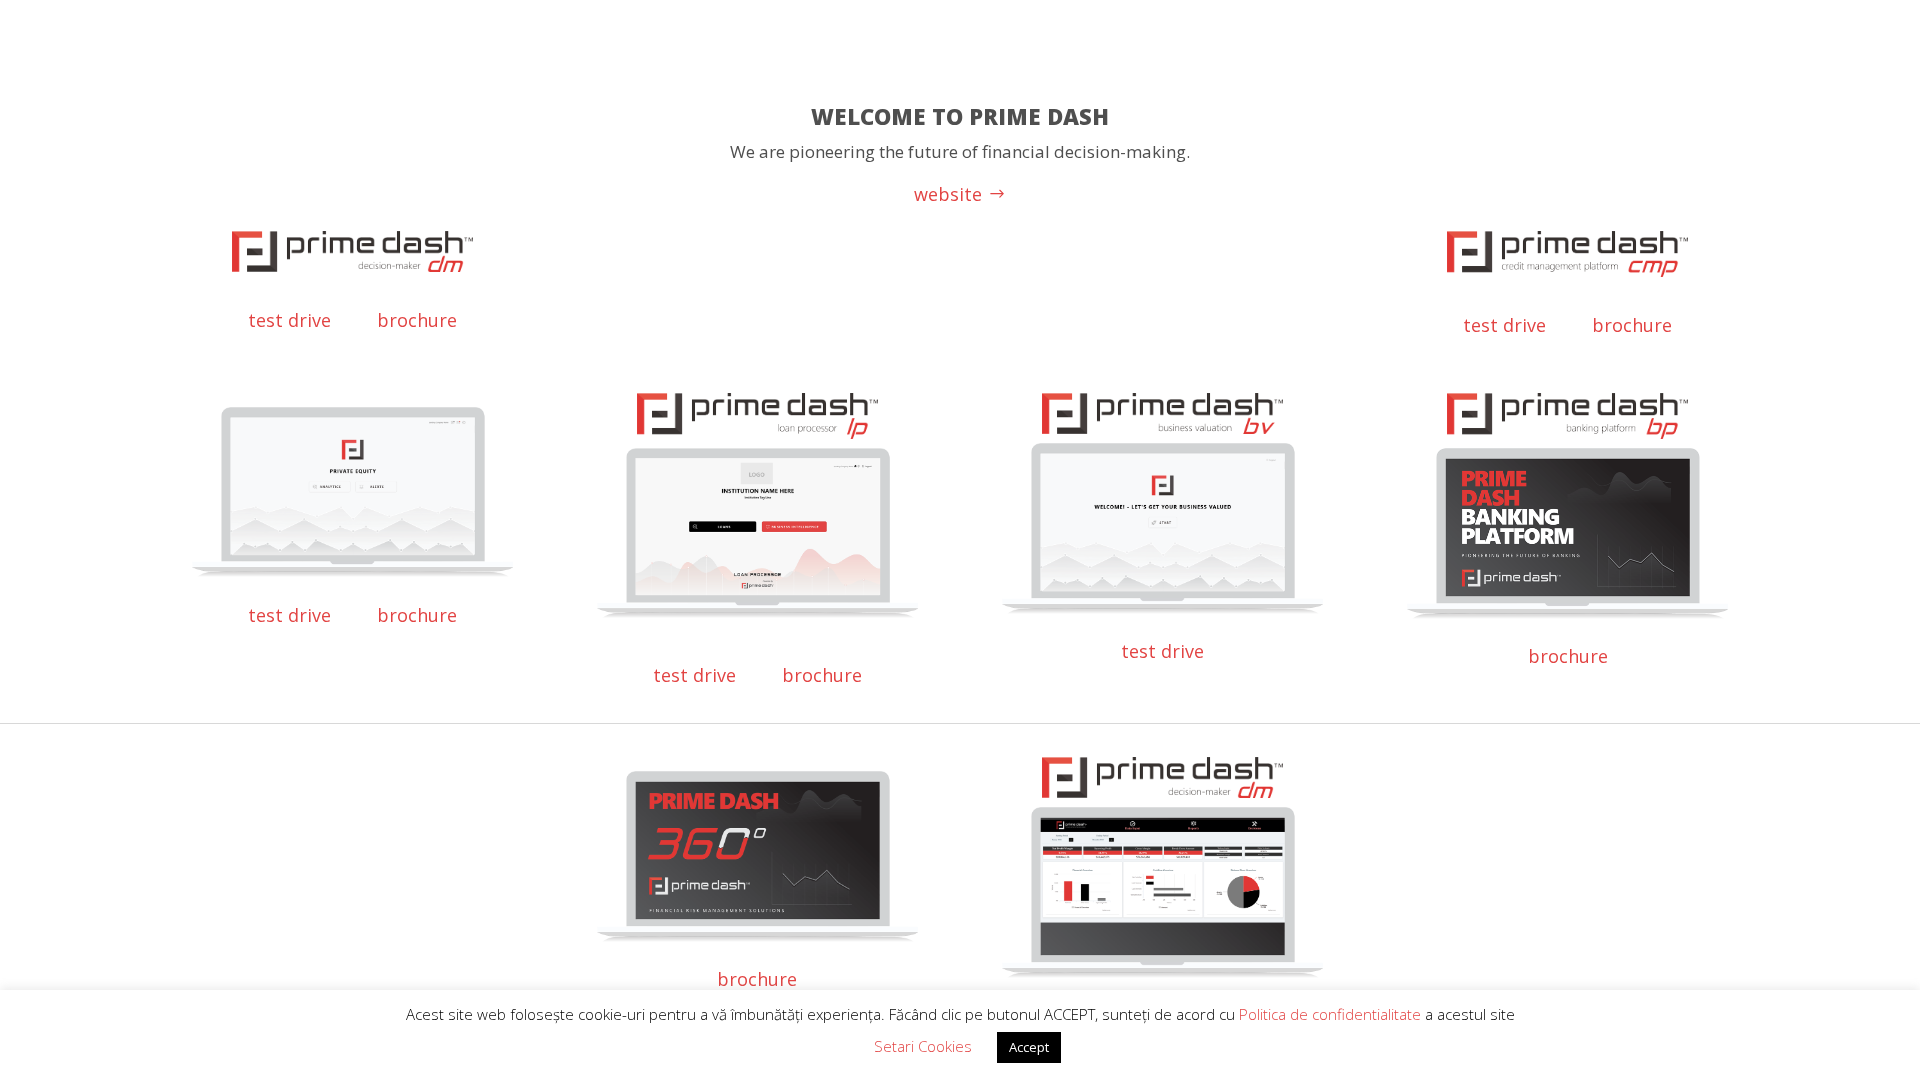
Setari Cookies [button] (923, 1046)
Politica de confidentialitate (1332, 1014)
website (948, 194)
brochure (417, 320)
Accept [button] (1029, 1047)
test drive (289, 320)
